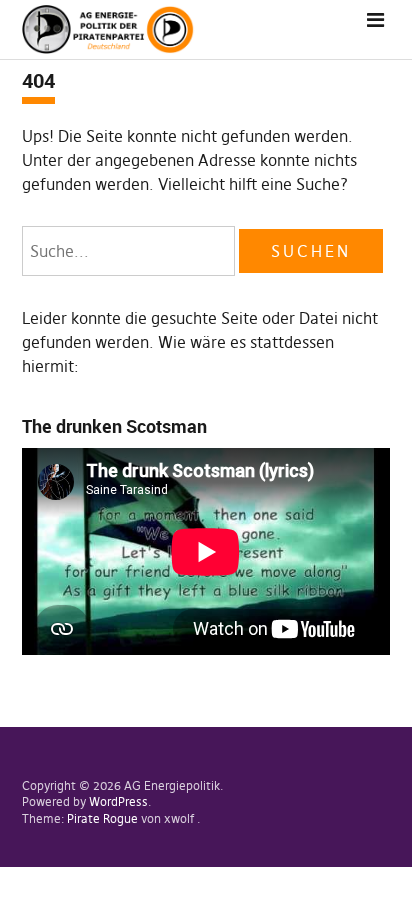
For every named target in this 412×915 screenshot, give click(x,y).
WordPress (118, 801)
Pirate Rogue (102, 818)
